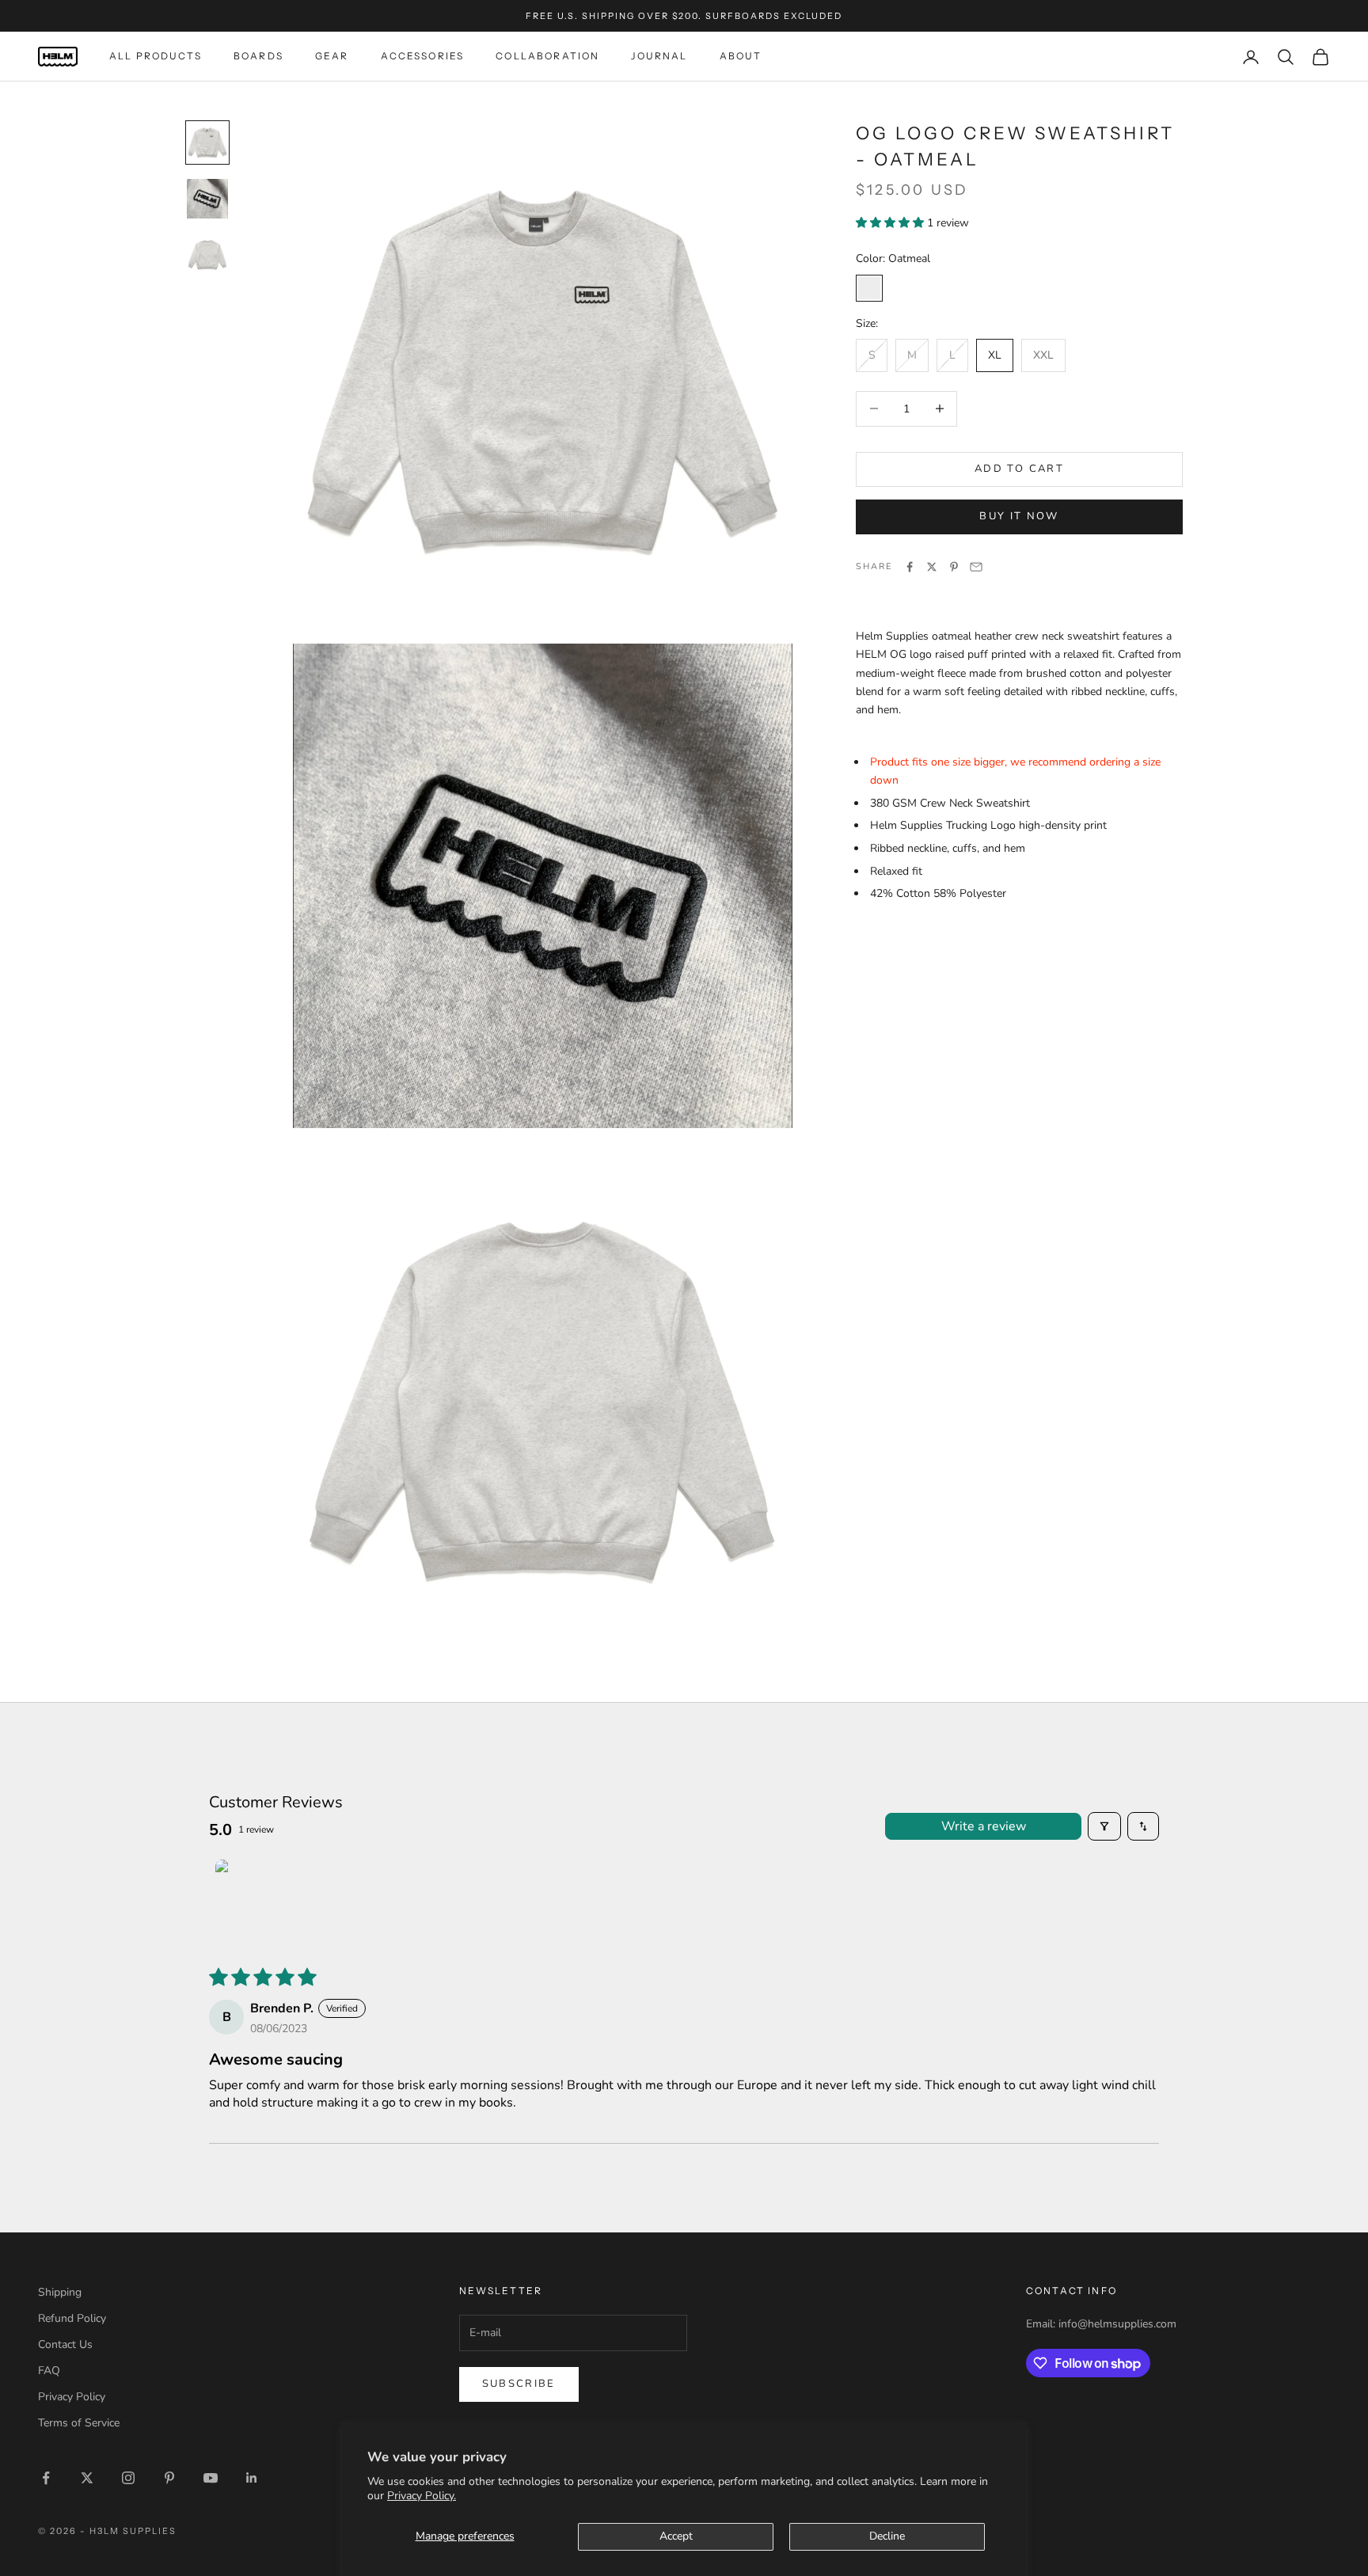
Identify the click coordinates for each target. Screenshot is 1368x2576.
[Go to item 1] (207, 142)
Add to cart (1019, 469)
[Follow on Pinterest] (169, 2478)
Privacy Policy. (422, 2496)
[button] (891, 222)
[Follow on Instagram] (128, 2478)
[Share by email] (976, 567)
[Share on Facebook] (910, 567)
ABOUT (741, 57)
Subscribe (519, 2384)
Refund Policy (72, 2318)
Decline (887, 2536)
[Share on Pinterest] (954, 567)
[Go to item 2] (207, 199)
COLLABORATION (547, 57)
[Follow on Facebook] (46, 2478)
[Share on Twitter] (932, 567)
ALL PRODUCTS (156, 57)
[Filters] (1104, 1826)
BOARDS (258, 57)
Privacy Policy (72, 2397)
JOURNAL (659, 57)
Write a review (984, 1826)
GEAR (332, 57)
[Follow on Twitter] (87, 2478)
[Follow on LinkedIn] (252, 2478)
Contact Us (65, 2344)
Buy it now (1019, 516)
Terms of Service (79, 2423)
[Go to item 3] (207, 255)
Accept (676, 2536)
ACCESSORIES (423, 57)
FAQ (49, 2371)
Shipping (60, 2292)
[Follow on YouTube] (211, 2478)
